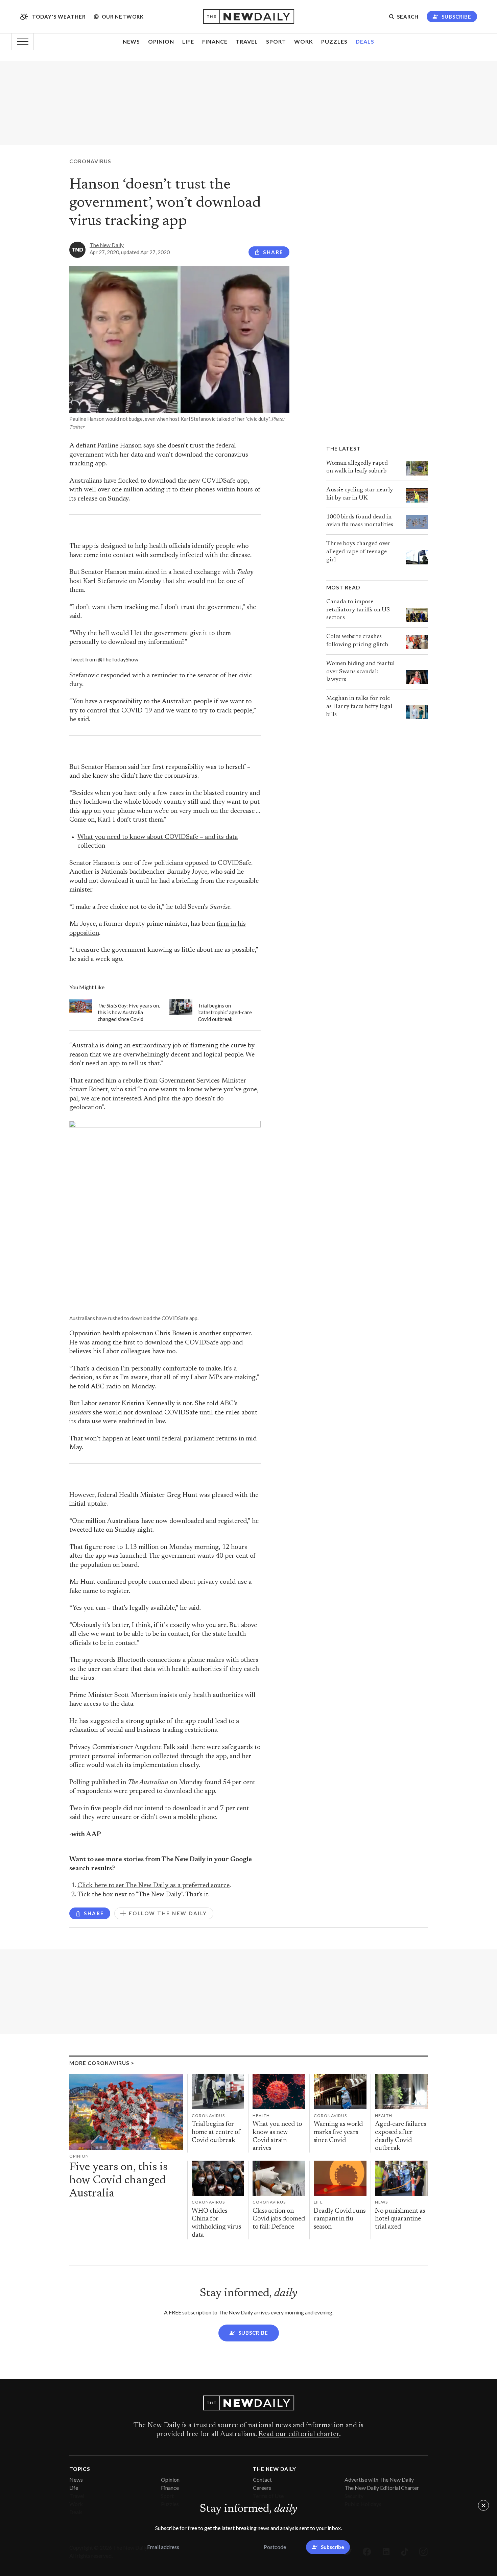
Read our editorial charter (299, 2434)
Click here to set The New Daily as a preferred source (153, 1886)
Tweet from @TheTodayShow (104, 659)
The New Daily (107, 245)
